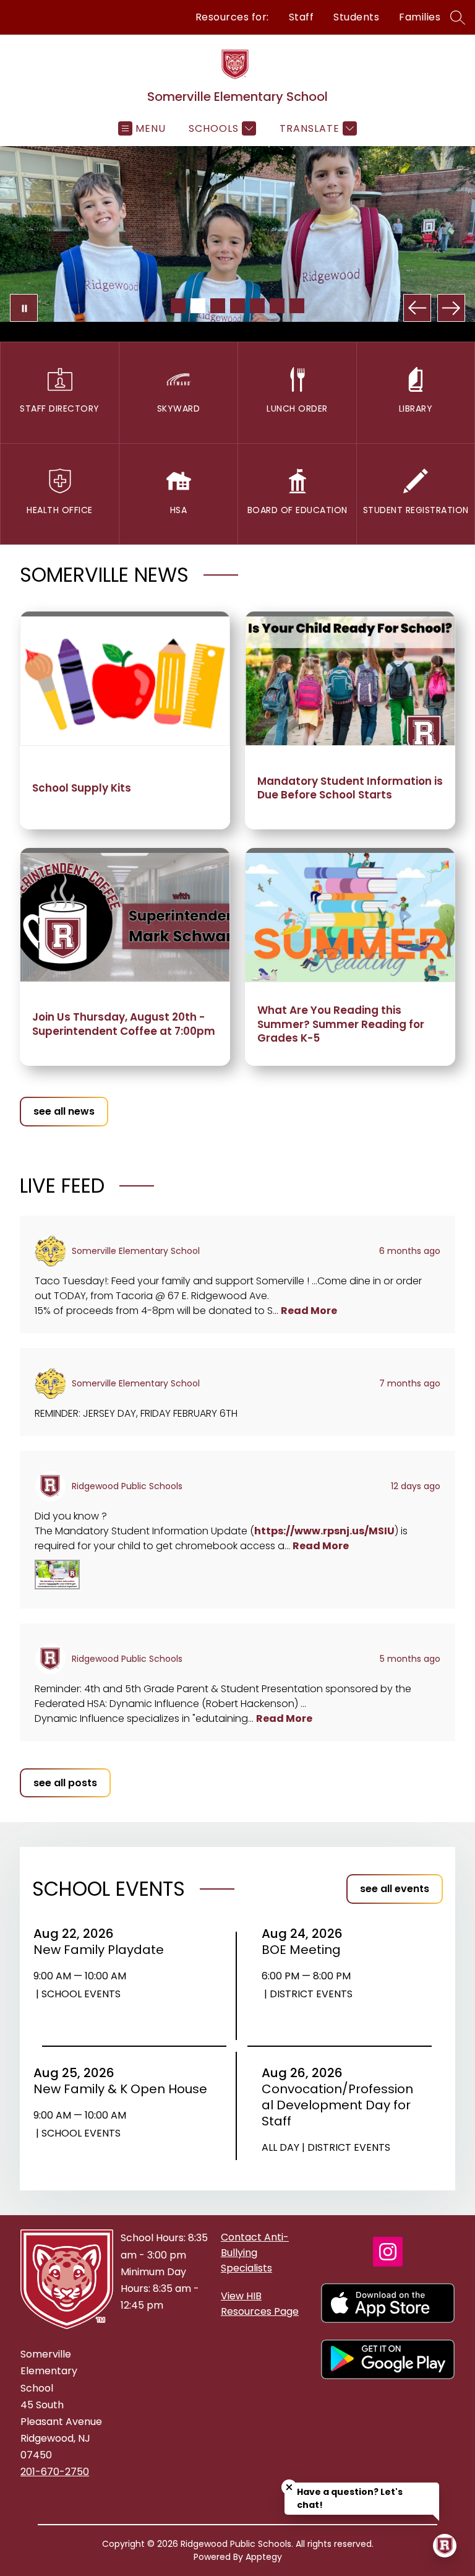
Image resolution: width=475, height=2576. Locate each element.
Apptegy (264, 2557)
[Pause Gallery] (24, 308)
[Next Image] (451, 308)
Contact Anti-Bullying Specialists (255, 2253)
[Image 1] (178, 306)
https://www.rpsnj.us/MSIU (324, 1531)
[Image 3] (218, 306)
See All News (64, 1111)
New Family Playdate (103, 1950)
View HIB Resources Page (260, 2304)
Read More (309, 1311)
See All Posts (65, 1783)
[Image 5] (257, 306)
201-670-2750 (55, 2472)
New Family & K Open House (123, 2089)
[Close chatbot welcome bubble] (289, 2487)
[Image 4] (237, 306)
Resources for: (232, 17)
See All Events (395, 1889)
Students (356, 17)
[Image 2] (198, 306)
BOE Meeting (305, 1950)
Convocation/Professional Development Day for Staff (337, 2105)
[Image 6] (277, 306)
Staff (302, 17)
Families (420, 17)
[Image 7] (297, 306)
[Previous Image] (417, 308)
